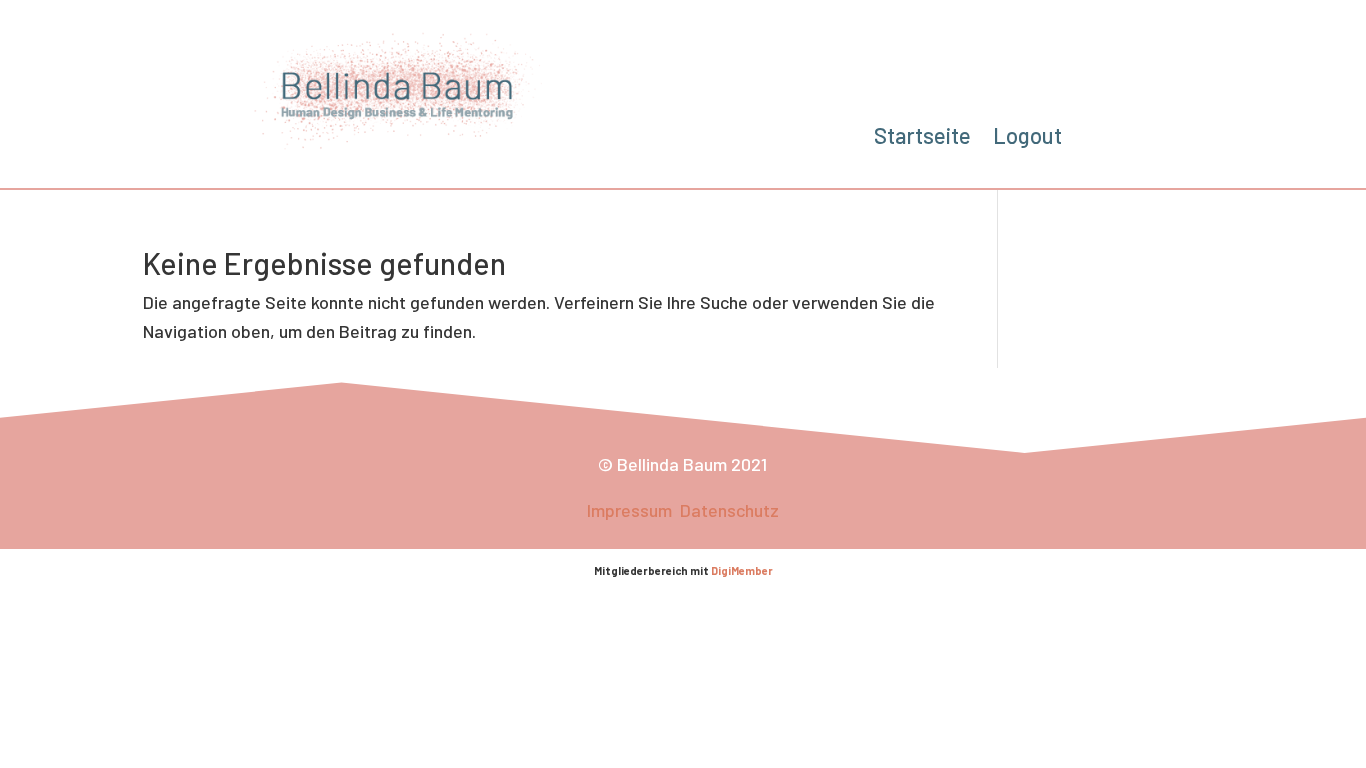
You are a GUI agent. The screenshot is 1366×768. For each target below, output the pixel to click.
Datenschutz (729, 510)
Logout (1027, 138)
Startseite (922, 138)
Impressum (631, 510)
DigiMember (742, 570)
